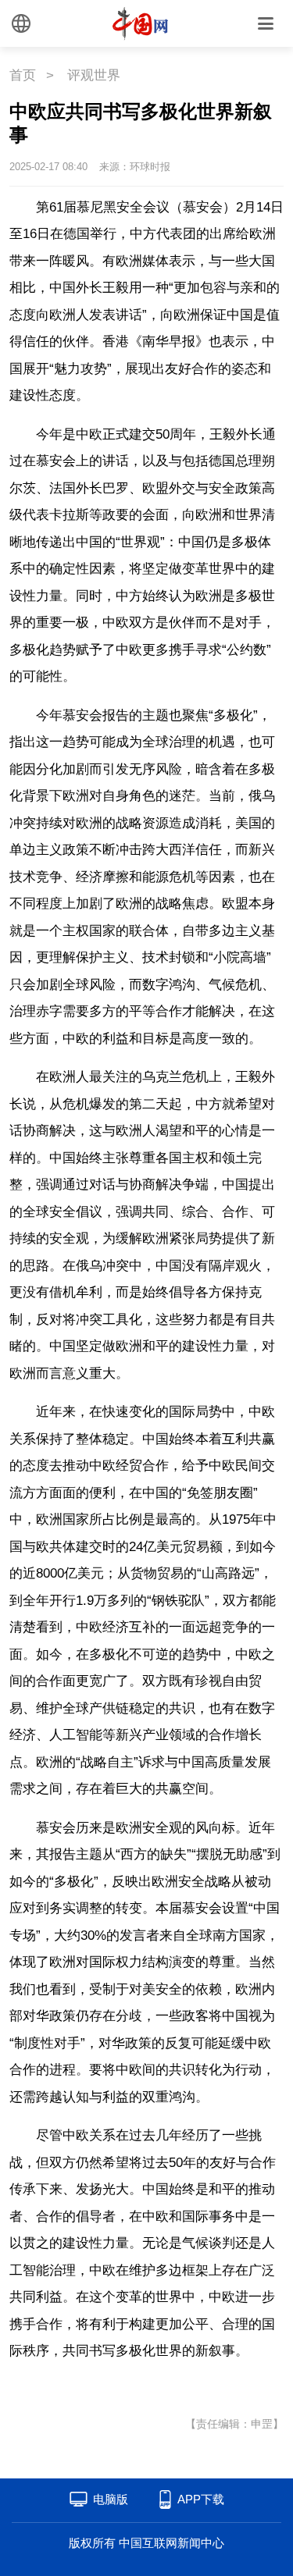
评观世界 (94, 75)
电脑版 (111, 2499)
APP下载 (201, 2499)
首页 (23, 75)
